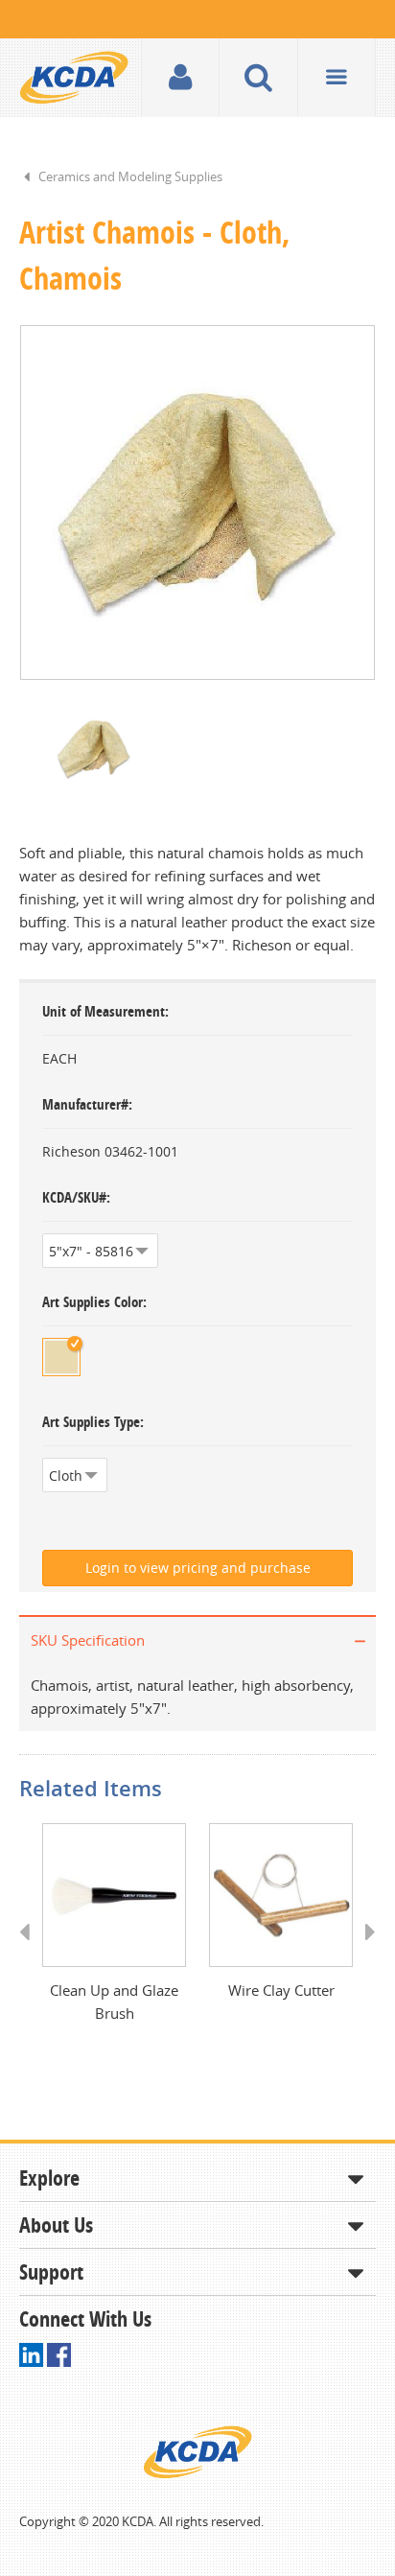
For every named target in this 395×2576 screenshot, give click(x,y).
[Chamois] (61, 1357)
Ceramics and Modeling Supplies (130, 176)
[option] (197, 503)
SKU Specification (88, 1640)
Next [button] (364, 1950)
